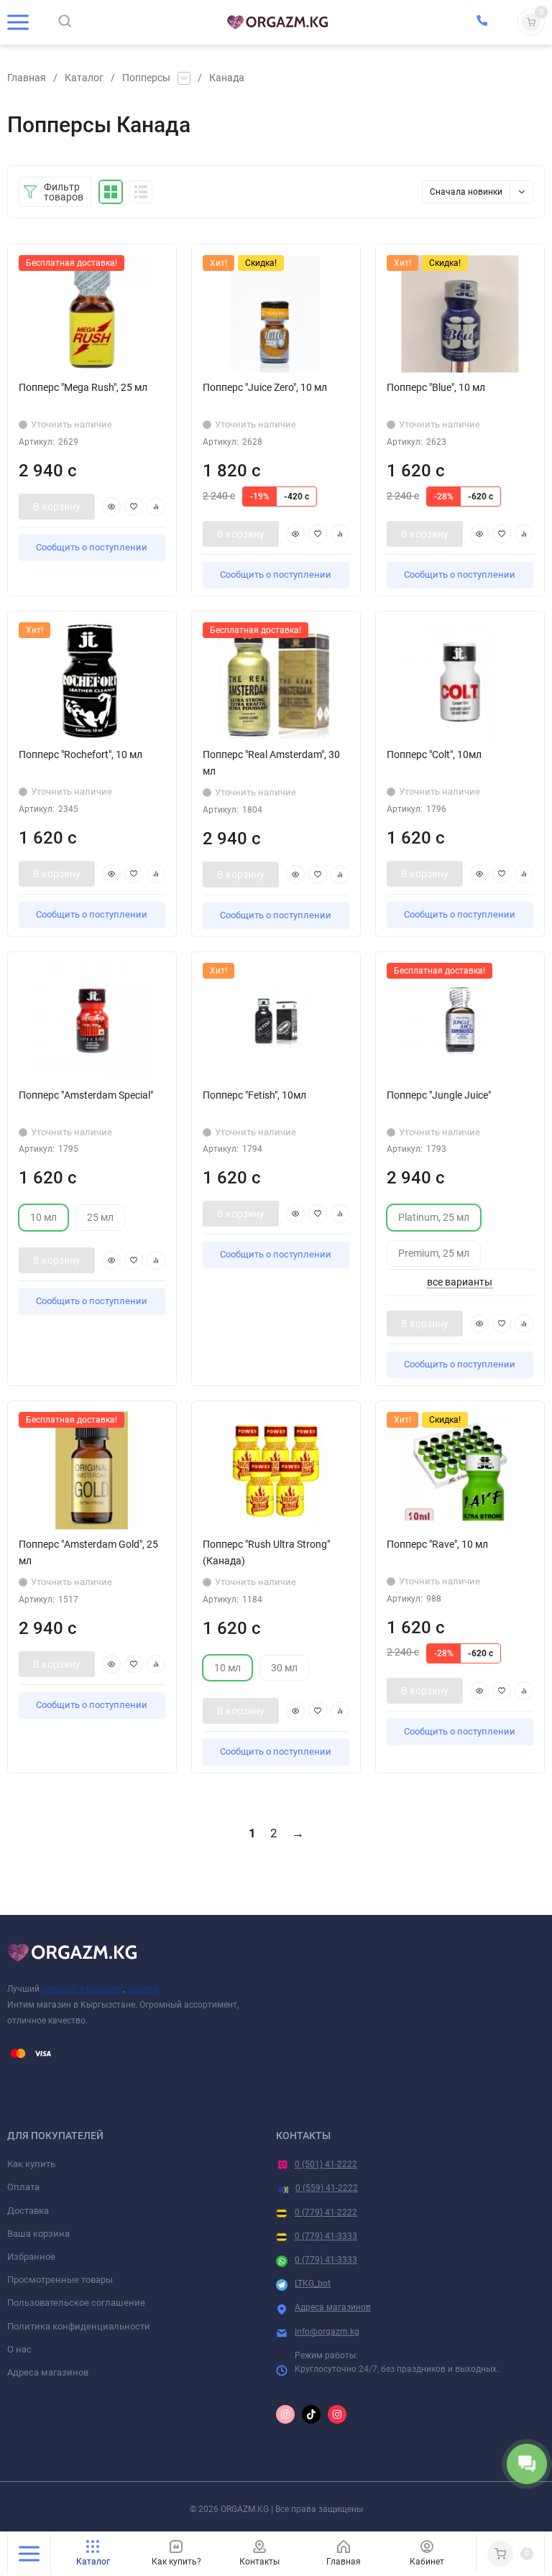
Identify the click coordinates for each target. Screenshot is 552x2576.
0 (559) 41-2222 (327, 2188)
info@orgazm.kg (327, 2332)
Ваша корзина (38, 2234)
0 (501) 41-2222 (326, 2164)
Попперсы (146, 78)
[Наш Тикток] (311, 2414)
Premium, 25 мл (434, 1254)
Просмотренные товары (60, 2280)
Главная (27, 78)
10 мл (43, 1218)
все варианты (460, 1282)
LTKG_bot (313, 2284)
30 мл (284, 1668)
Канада (227, 78)
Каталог (84, 78)
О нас (19, 2349)
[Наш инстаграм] (285, 2414)
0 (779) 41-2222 (326, 2212)
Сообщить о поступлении (92, 547)
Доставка (28, 2211)
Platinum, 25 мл (434, 1218)
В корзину (57, 507)
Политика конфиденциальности (79, 2326)
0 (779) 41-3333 (326, 2236)
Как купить (31, 2164)
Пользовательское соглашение (76, 2303)
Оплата (23, 2187)
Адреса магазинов (48, 2372)
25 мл (100, 1218)
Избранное (31, 2257)
